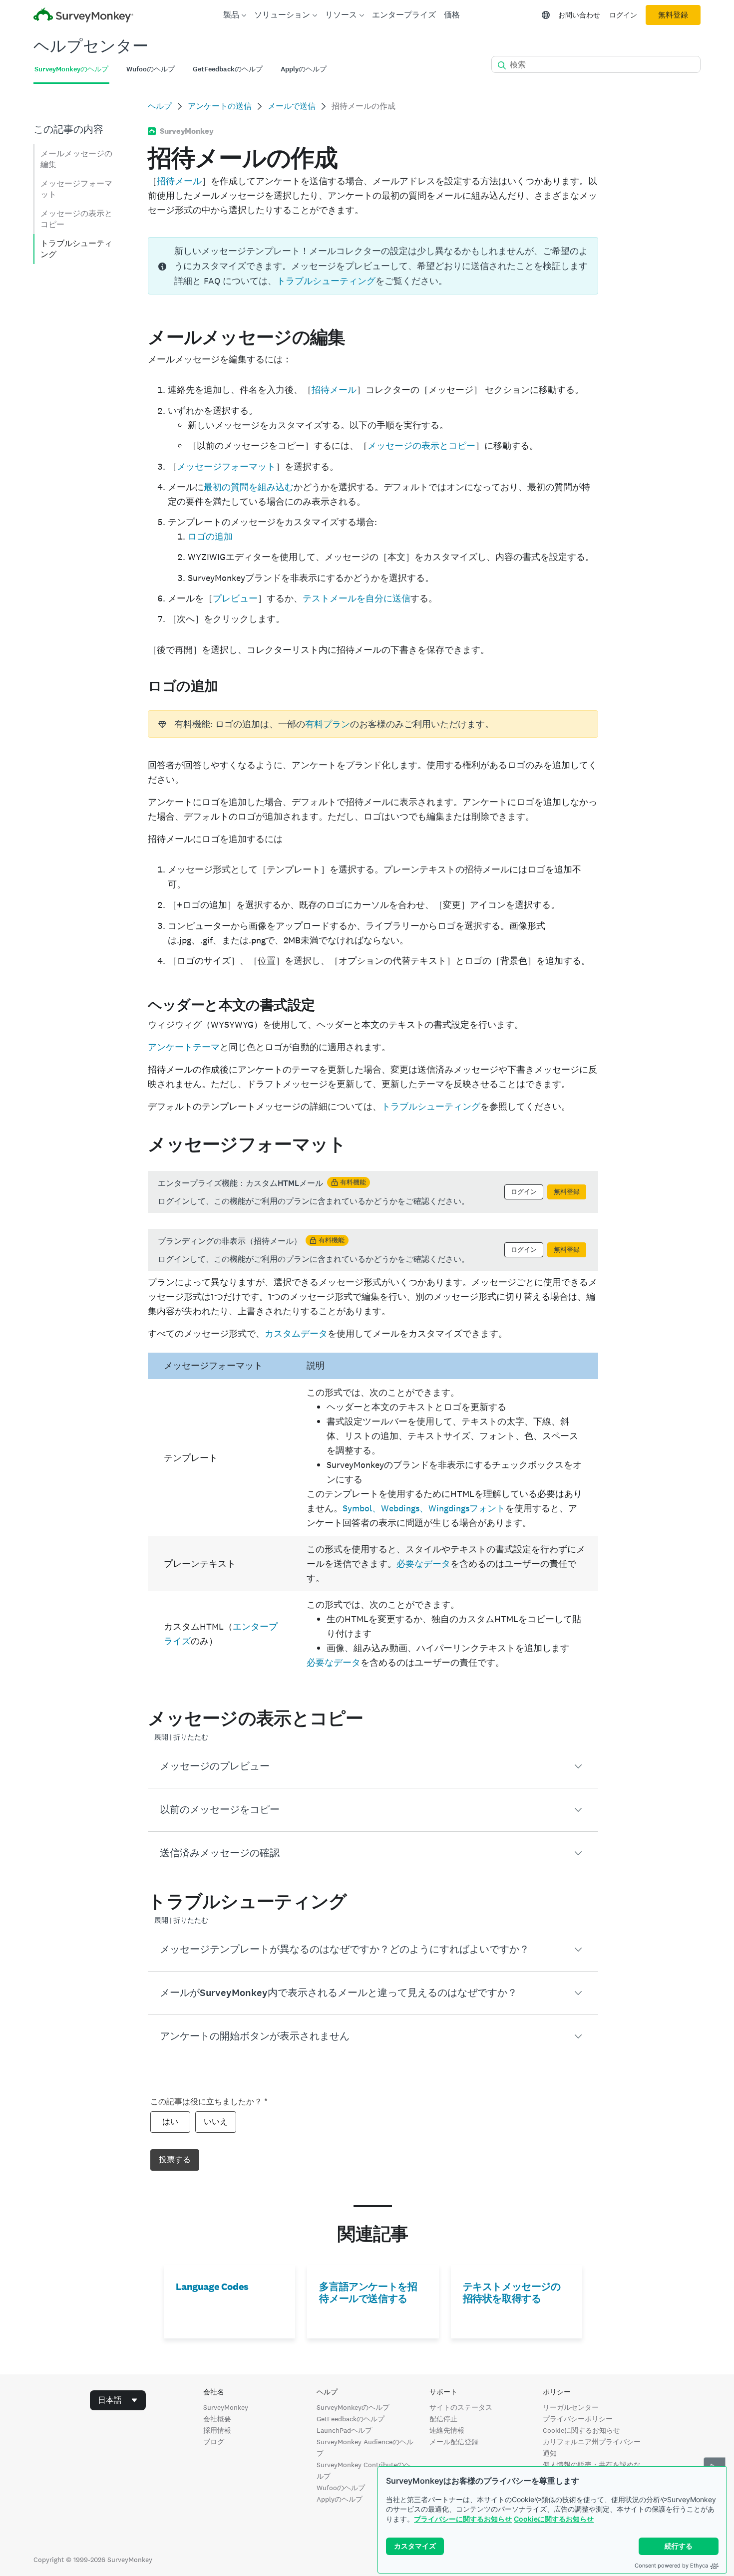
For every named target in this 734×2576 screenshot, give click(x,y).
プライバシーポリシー (578, 2419)
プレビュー (235, 598)
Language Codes (212, 2287)
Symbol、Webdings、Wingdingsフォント (424, 1508)
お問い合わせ (579, 15)
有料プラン (328, 724)
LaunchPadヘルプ (344, 2430)
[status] (373, 266)
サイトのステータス (461, 2407)
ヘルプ (160, 106)
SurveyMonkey (226, 2407)
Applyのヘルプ (340, 2499)
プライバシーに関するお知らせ (463, 2519)
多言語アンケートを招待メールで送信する (368, 2292)
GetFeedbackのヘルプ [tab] (228, 69)
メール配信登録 (454, 2442)
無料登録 (673, 15)
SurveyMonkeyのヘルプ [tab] (71, 69)
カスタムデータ (296, 1333)
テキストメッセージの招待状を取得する (512, 2292)
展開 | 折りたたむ (181, 1737)
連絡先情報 (447, 2430)
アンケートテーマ (184, 1047)
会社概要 (217, 2419)
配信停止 (443, 2419)
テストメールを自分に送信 (357, 598)
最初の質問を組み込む (249, 487)
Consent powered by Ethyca (671, 2566)
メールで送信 (292, 106)
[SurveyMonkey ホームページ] (83, 16)
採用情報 (217, 2430)
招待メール (179, 181)
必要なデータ (423, 1564)
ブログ (214, 2442)
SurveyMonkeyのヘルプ (353, 2407)
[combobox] (118, 2400)
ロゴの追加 (210, 536)
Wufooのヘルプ (341, 2488)
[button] (373, 1766)
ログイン (623, 15)
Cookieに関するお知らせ (554, 2519)
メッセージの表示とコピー (421, 445)
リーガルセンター (571, 2407)
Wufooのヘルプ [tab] (151, 69)
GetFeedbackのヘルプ (351, 2419)
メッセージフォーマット (226, 466)
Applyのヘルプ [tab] (304, 69)
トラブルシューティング (326, 281)
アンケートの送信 (220, 106)
